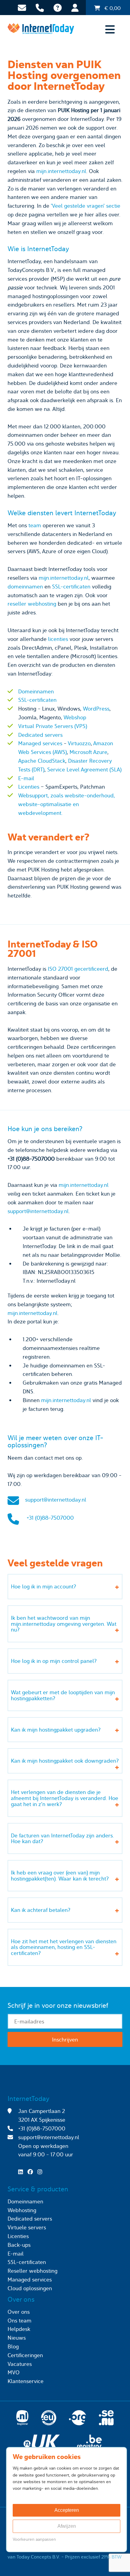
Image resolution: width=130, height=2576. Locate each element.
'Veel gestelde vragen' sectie (86, 206)
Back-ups (19, 2245)
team (35, 525)
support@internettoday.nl (38, 1211)
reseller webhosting (32, 604)
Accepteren (67, 2510)
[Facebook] (32, 2172)
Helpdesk (19, 2329)
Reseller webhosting (32, 2271)
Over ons (19, 2312)
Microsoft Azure (88, 752)
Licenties (29, 787)
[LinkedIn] (22, 2172)
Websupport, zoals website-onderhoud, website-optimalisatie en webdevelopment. (67, 804)
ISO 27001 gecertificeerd (78, 969)
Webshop (75, 717)
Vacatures (20, 2364)
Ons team (19, 2321)
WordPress (96, 709)
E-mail (26, 778)
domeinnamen (25, 586)
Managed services (40, 743)
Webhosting (22, 2210)
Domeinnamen (36, 691)
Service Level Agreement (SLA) (84, 769)
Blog (13, 2346)
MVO (14, 2372)
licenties (58, 639)
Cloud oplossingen (30, 2288)
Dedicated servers (40, 735)
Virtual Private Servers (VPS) (53, 726)
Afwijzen (67, 2526)
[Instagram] (41, 2172)
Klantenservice (26, 2381)
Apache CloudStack (42, 761)
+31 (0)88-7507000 (50, 1518)
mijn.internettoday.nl (61, 171)
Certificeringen (25, 2355)
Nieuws (17, 2338)
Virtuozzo (79, 743)
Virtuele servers (27, 2227)
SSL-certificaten (71, 586)
